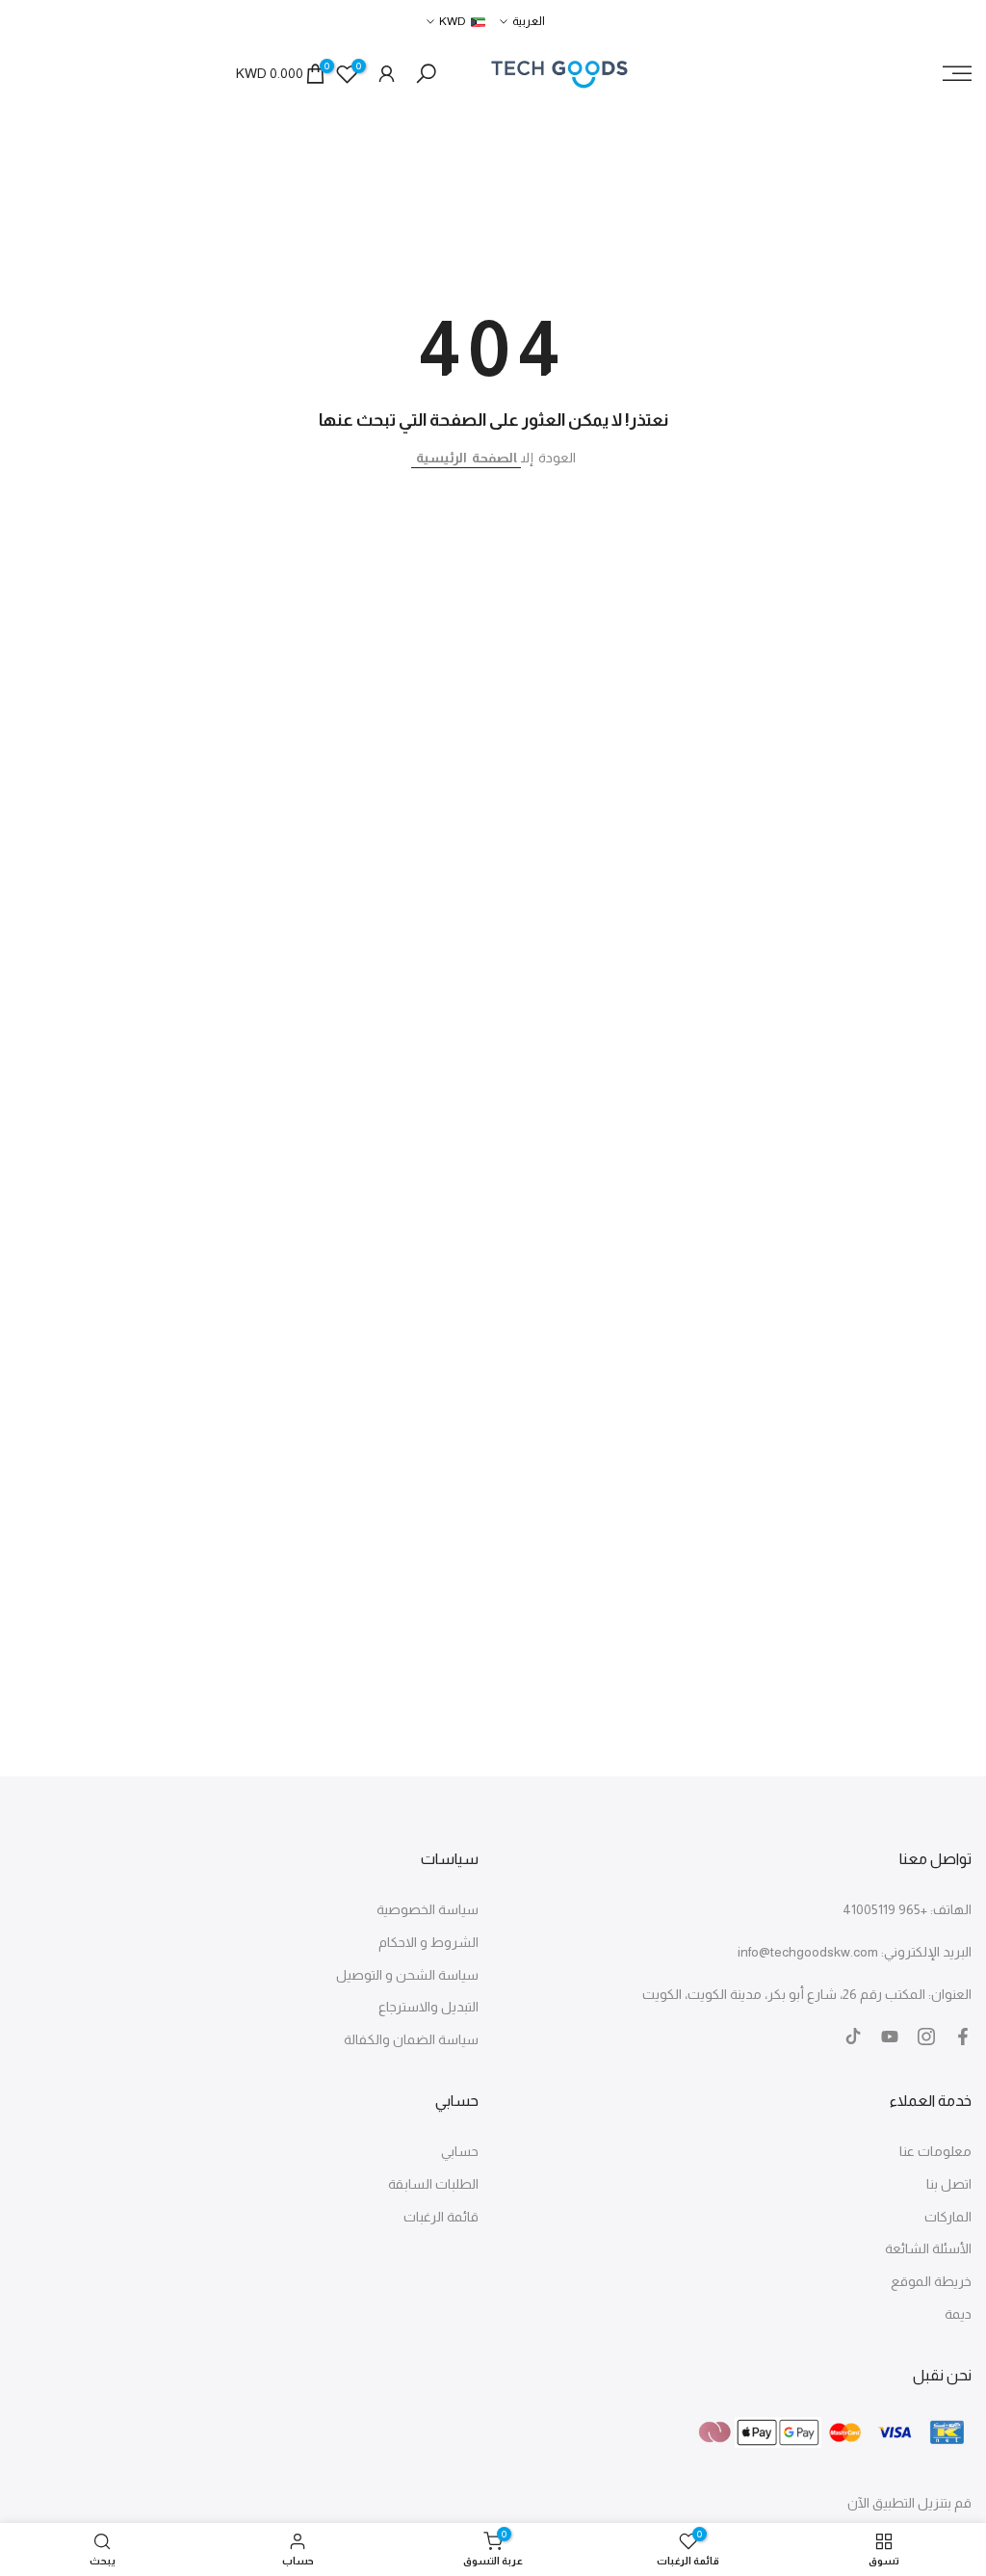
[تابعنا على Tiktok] (853, 2037)
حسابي (460, 2151)
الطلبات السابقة (433, 2184)
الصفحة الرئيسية (466, 458)
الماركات (948, 2217)
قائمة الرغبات (441, 2217)
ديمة (958, 2314)
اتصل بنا (949, 2184)
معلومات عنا (935, 2151)
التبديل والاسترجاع (428, 2007)
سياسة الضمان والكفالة (411, 2039)
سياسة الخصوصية (428, 1909)
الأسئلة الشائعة (928, 2248)
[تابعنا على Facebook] (963, 2037)
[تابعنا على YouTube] (890, 2037)
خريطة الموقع (931, 2281)
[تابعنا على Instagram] (926, 2037)
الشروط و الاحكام (428, 1942)
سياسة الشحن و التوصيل (407, 1975)
